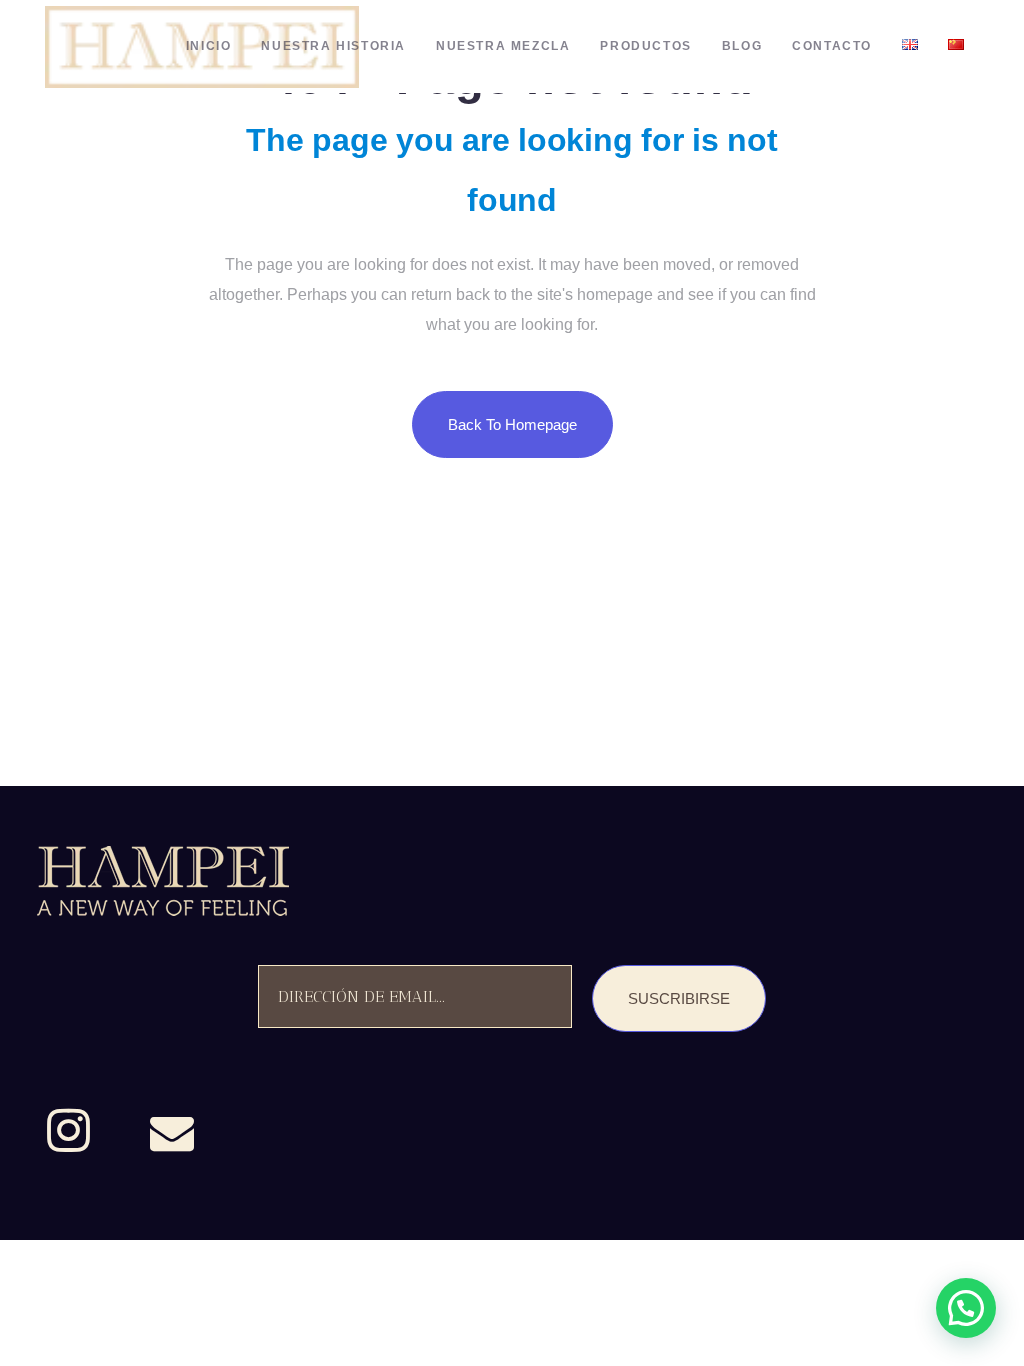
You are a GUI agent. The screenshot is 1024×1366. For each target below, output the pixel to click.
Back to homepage (512, 424)
